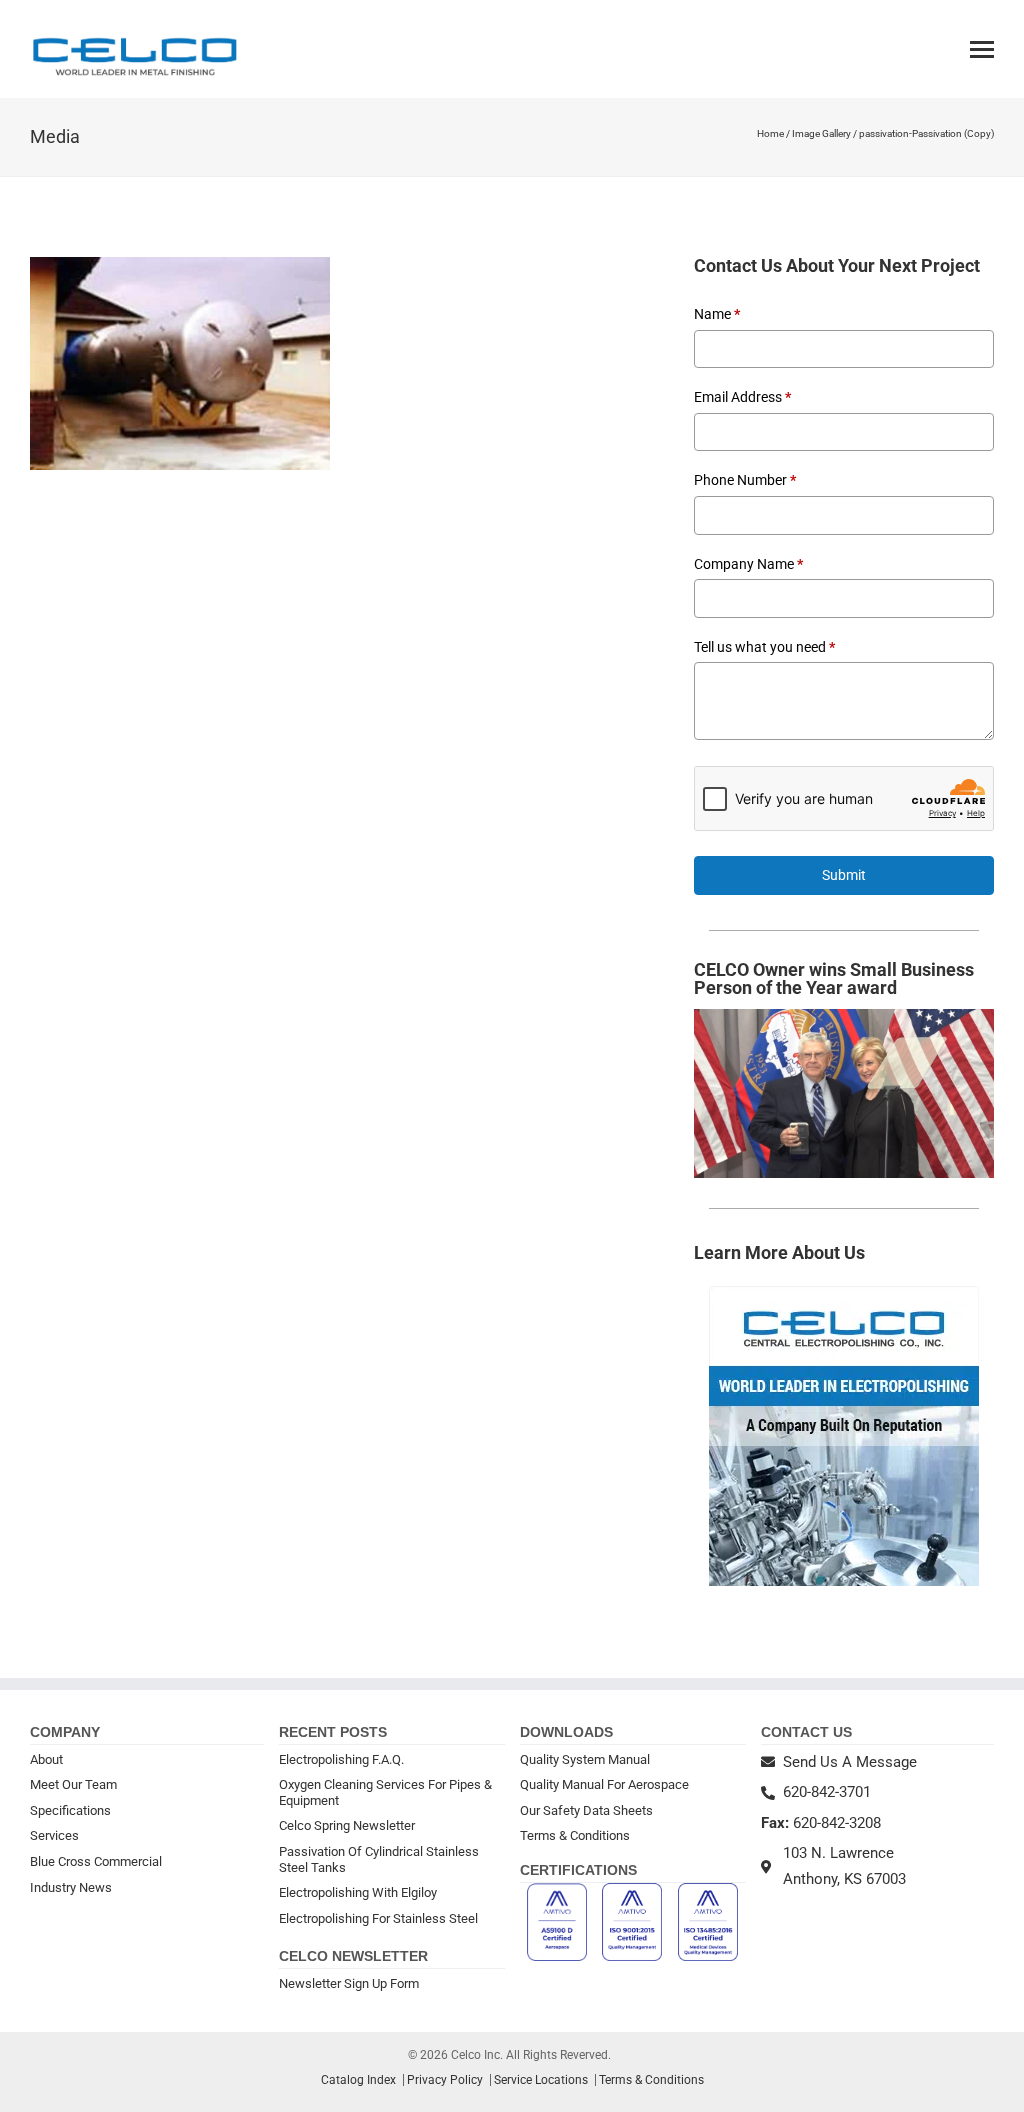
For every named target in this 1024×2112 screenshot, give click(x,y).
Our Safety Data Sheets (586, 1810)
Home (770, 133)
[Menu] (982, 49)
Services (54, 1835)
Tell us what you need (764, 647)
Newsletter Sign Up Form (349, 1983)
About (46, 1759)
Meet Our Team (73, 1784)
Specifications (70, 1810)
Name (717, 314)
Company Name (748, 564)
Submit (844, 875)
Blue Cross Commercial (96, 1861)
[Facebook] (769, 1910)
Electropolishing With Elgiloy (358, 1892)
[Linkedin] (795, 1910)
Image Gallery (821, 133)
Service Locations (541, 2080)
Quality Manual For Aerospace (604, 1784)
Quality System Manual (585, 1759)
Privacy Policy (445, 2080)
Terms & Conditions (575, 1835)
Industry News (71, 1887)
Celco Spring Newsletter (347, 1825)
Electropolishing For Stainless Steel (378, 1918)
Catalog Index (358, 2080)
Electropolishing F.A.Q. (341, 1759)
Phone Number (745, 480)
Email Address (742, 397)
